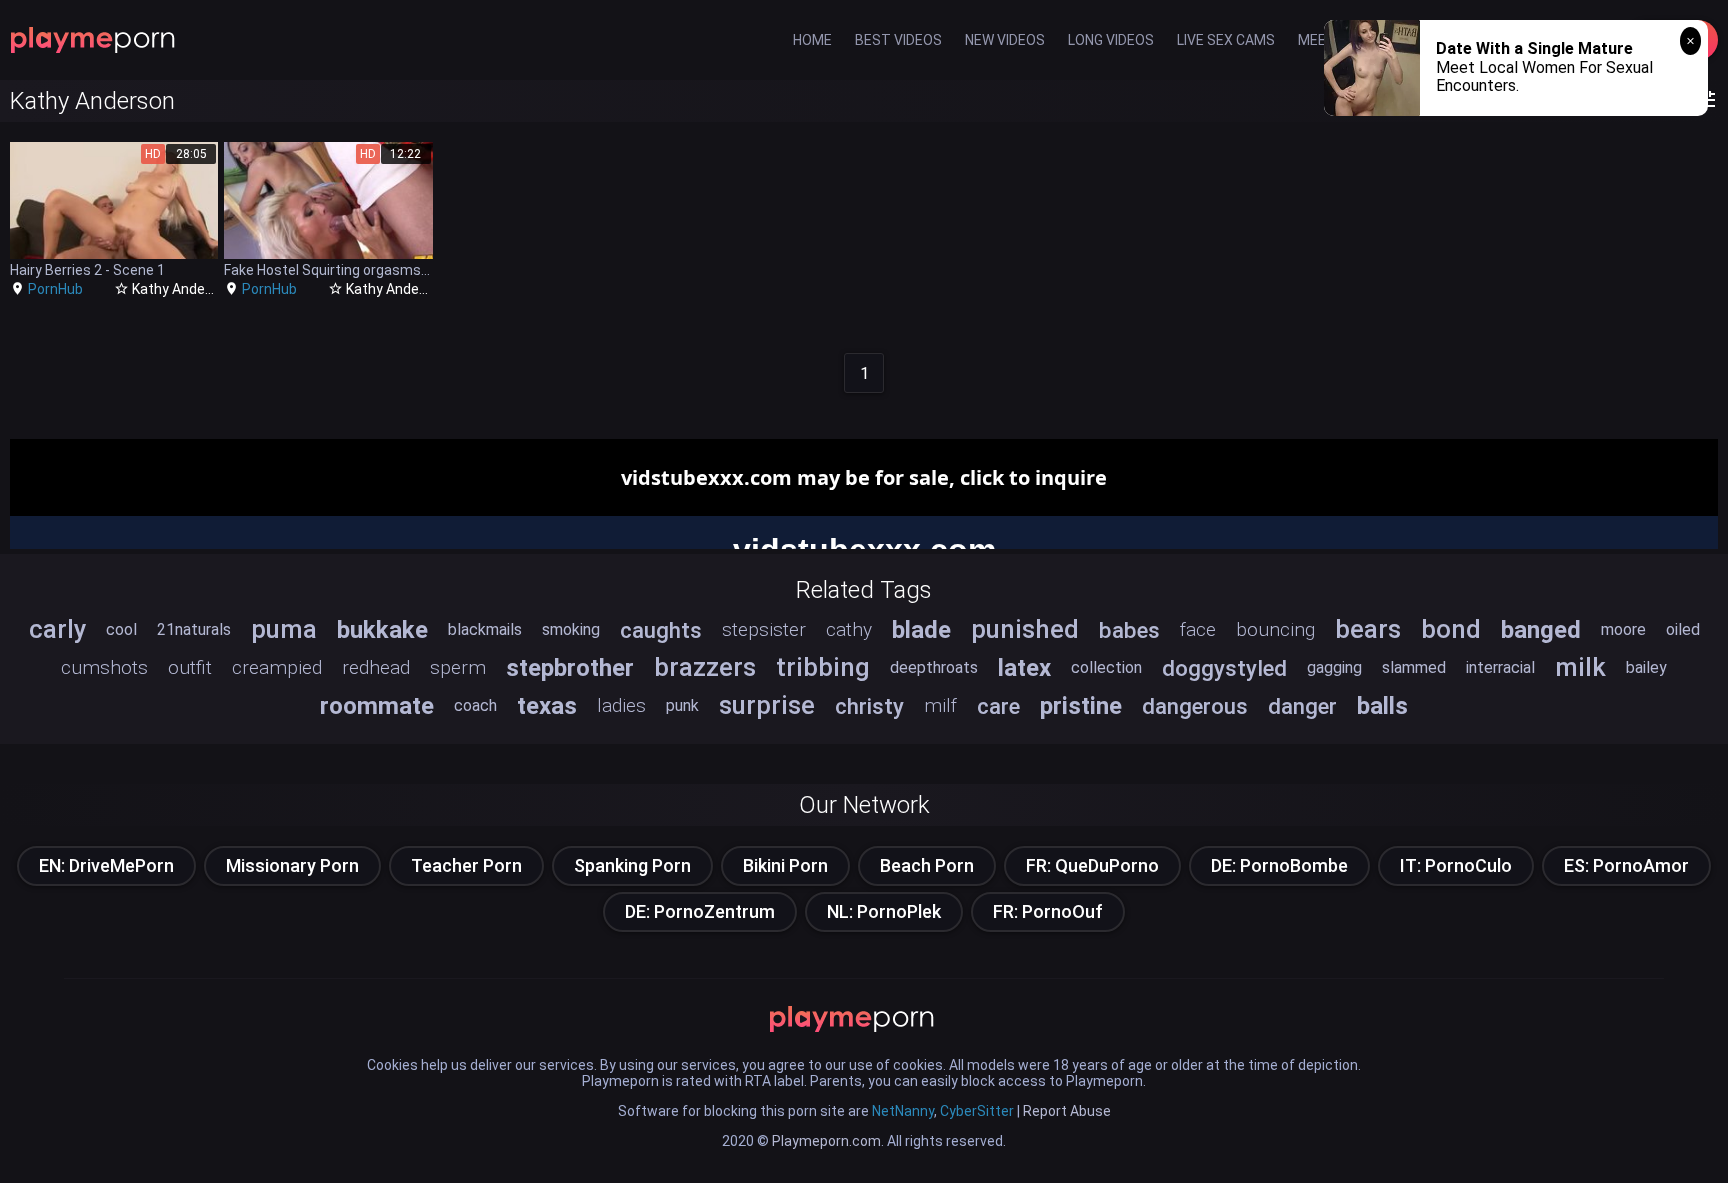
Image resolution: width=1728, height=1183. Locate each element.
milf (940, 705)
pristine (1081, 706)
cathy (849, 629)
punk (682, 705)
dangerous (1195, 706)
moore (1623, 629)
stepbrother (570, 668)
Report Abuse (1067, 1111)
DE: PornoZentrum (700, 911)
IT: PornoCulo (1456, 865)
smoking (571, 629)
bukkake (382, 630)
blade (921, 630)
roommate (377, 706)
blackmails (485, 629)
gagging (1334, 667)
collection (1106, 667)
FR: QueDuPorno (1092, 865)
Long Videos (1111, 40)
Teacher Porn (466, 865)
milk (1580, 667)
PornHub (55, 289)
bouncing (1275, 629)
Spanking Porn (632, 865)
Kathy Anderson (183, 289)
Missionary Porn (292, 865)
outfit (190, 667)
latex (1024, 668)
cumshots (104, 667)
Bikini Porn (785, 865)
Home (812, 40)
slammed (1414, 667)
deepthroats (934, 667)
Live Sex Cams (1226, 40)
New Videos (1005, 40)
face (1198, 629)
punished (1025, 629)
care (998, 706)
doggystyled (1224, 668)
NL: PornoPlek (884, 911)
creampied (277, 667)
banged (1541, 630)
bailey (1646, 667)
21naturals (194, 629)
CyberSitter (977, 1111)
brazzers (705, 667)
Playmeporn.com (826, 1141)
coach (475, 705)
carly (57, 629)
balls (1382, 706)
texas (547, 706)
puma (284, 629)
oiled (1683, 629)
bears (1368, 629)
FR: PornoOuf (1048, 911)
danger (1302, 706)
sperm (458, 667)
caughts (661, 630)
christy (869, 706)
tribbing (823, 667)
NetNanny (903, 1111)
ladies (621, 705)
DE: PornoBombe (1279, 865)
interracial (1500, 667)
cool (121, 629)
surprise (767, 705)
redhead (376, 667)
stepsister (764, 629)
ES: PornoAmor (1626, 865)
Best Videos (898, 40)
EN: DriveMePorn (106, 865)
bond (1451, 629)
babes (1129, 630)
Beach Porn (927, 865)
